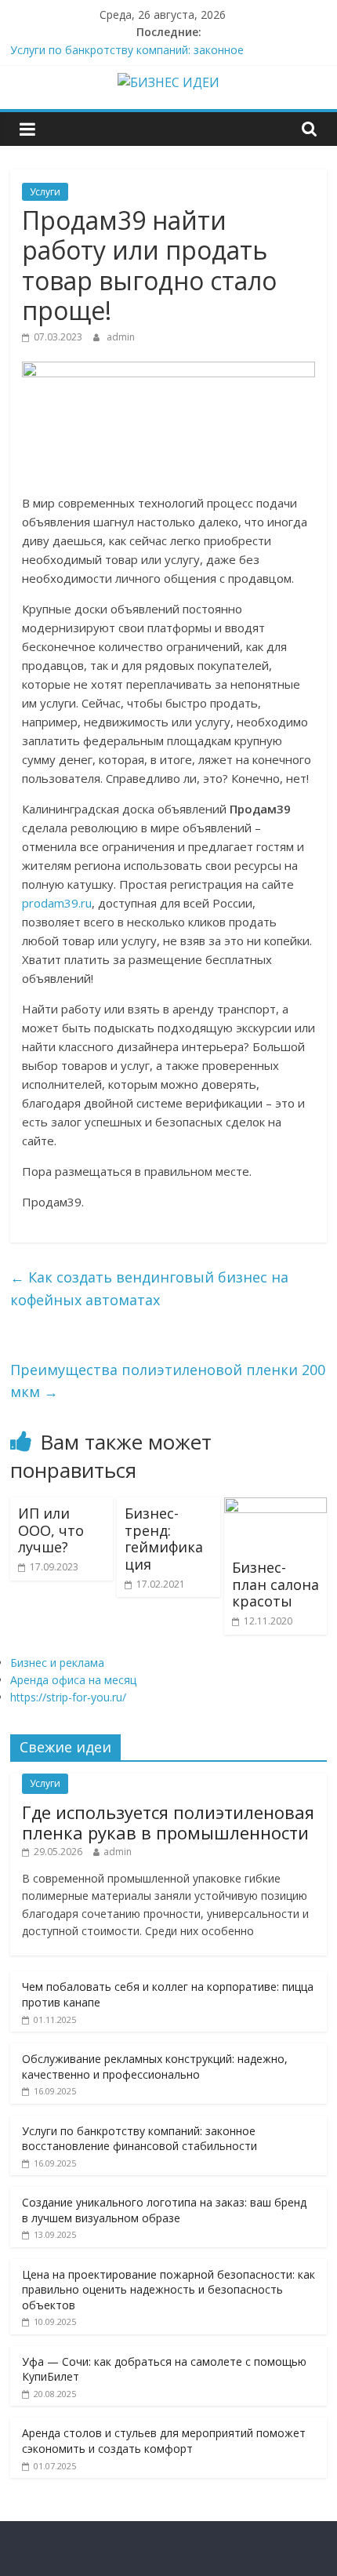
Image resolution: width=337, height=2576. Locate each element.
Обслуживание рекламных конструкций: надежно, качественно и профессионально (155, 2067)
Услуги (45, 192)
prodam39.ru (57, 903)
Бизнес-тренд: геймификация (164, 1539)
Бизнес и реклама (57, 1663)
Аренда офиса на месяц (73, 1680)
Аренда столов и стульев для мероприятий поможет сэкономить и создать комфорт (164, 2441)
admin (121, 337)
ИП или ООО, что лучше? (51, 1530)
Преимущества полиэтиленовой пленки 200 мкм (168, 1381)
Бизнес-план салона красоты (275, 1584)
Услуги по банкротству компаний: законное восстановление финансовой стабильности (140, 2139)
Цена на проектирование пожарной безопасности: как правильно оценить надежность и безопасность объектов (168, 2290)
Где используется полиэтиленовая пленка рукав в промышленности (168, 1822)
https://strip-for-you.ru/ (68, 1697)
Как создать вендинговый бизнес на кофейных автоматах (149, 1288)
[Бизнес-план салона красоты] (275, 1507)
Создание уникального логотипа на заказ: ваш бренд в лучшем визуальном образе (164, 2210)
